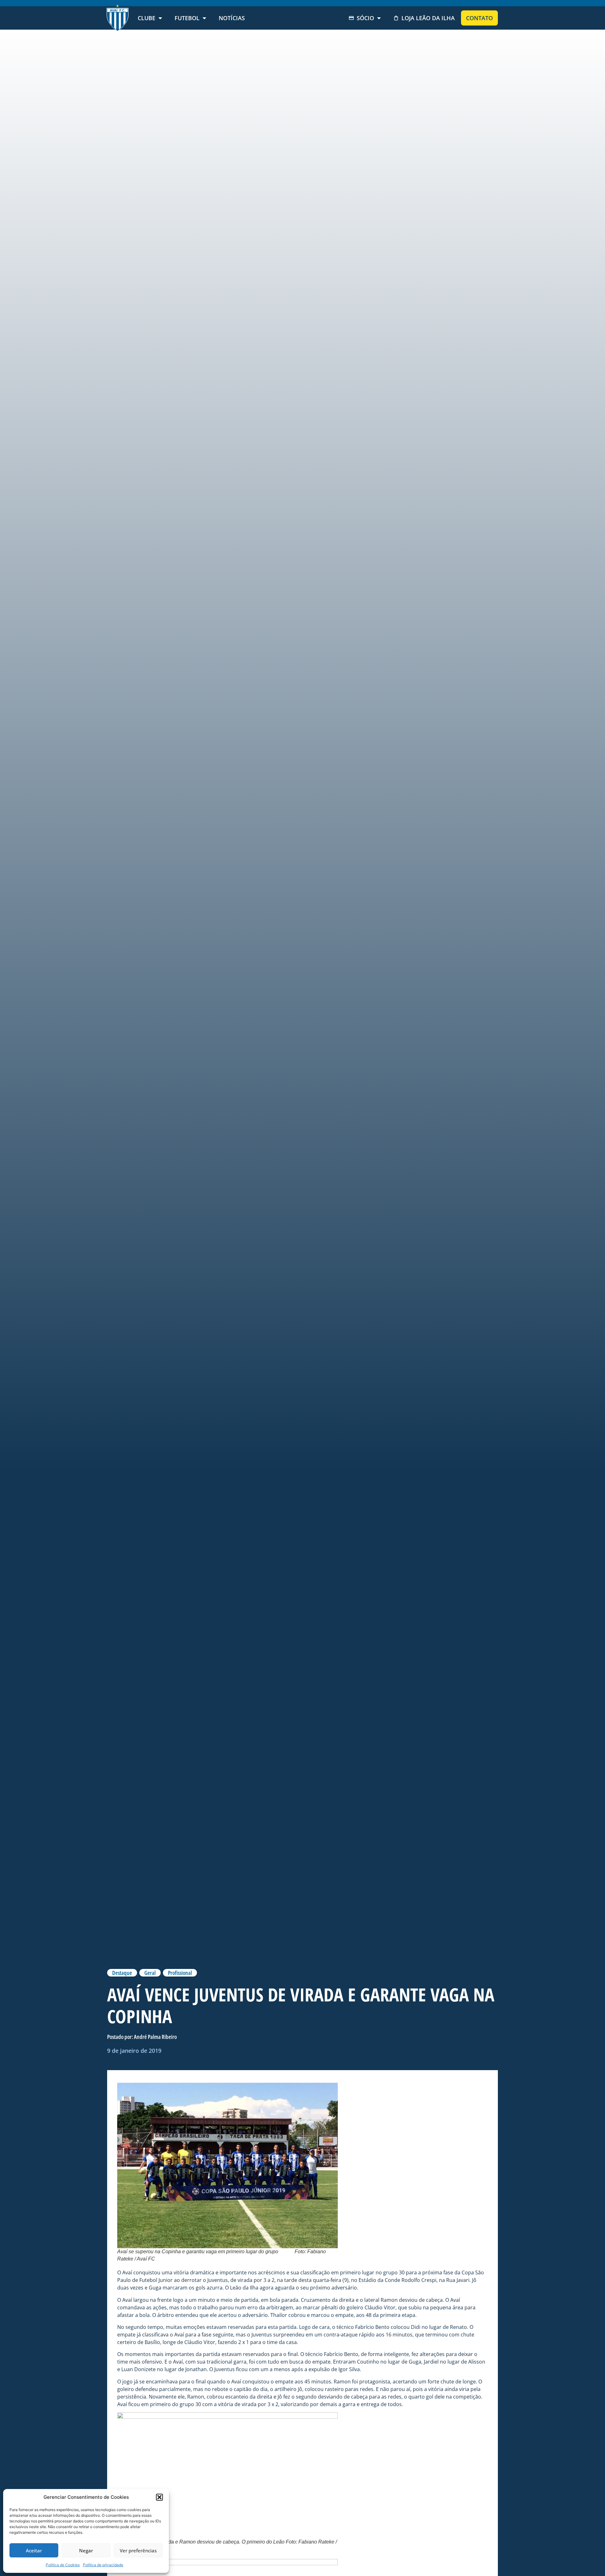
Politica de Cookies (63, 2565)
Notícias (232, 18)
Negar (86, 2550)
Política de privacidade (103, 2565)
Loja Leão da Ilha (428, 18)
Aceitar (34, 2550)
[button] (159, 2497)
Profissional (180, 1973)
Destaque (122, 1973)
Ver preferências (138, 2550)
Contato (479, 18)
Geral (150, 1973)
